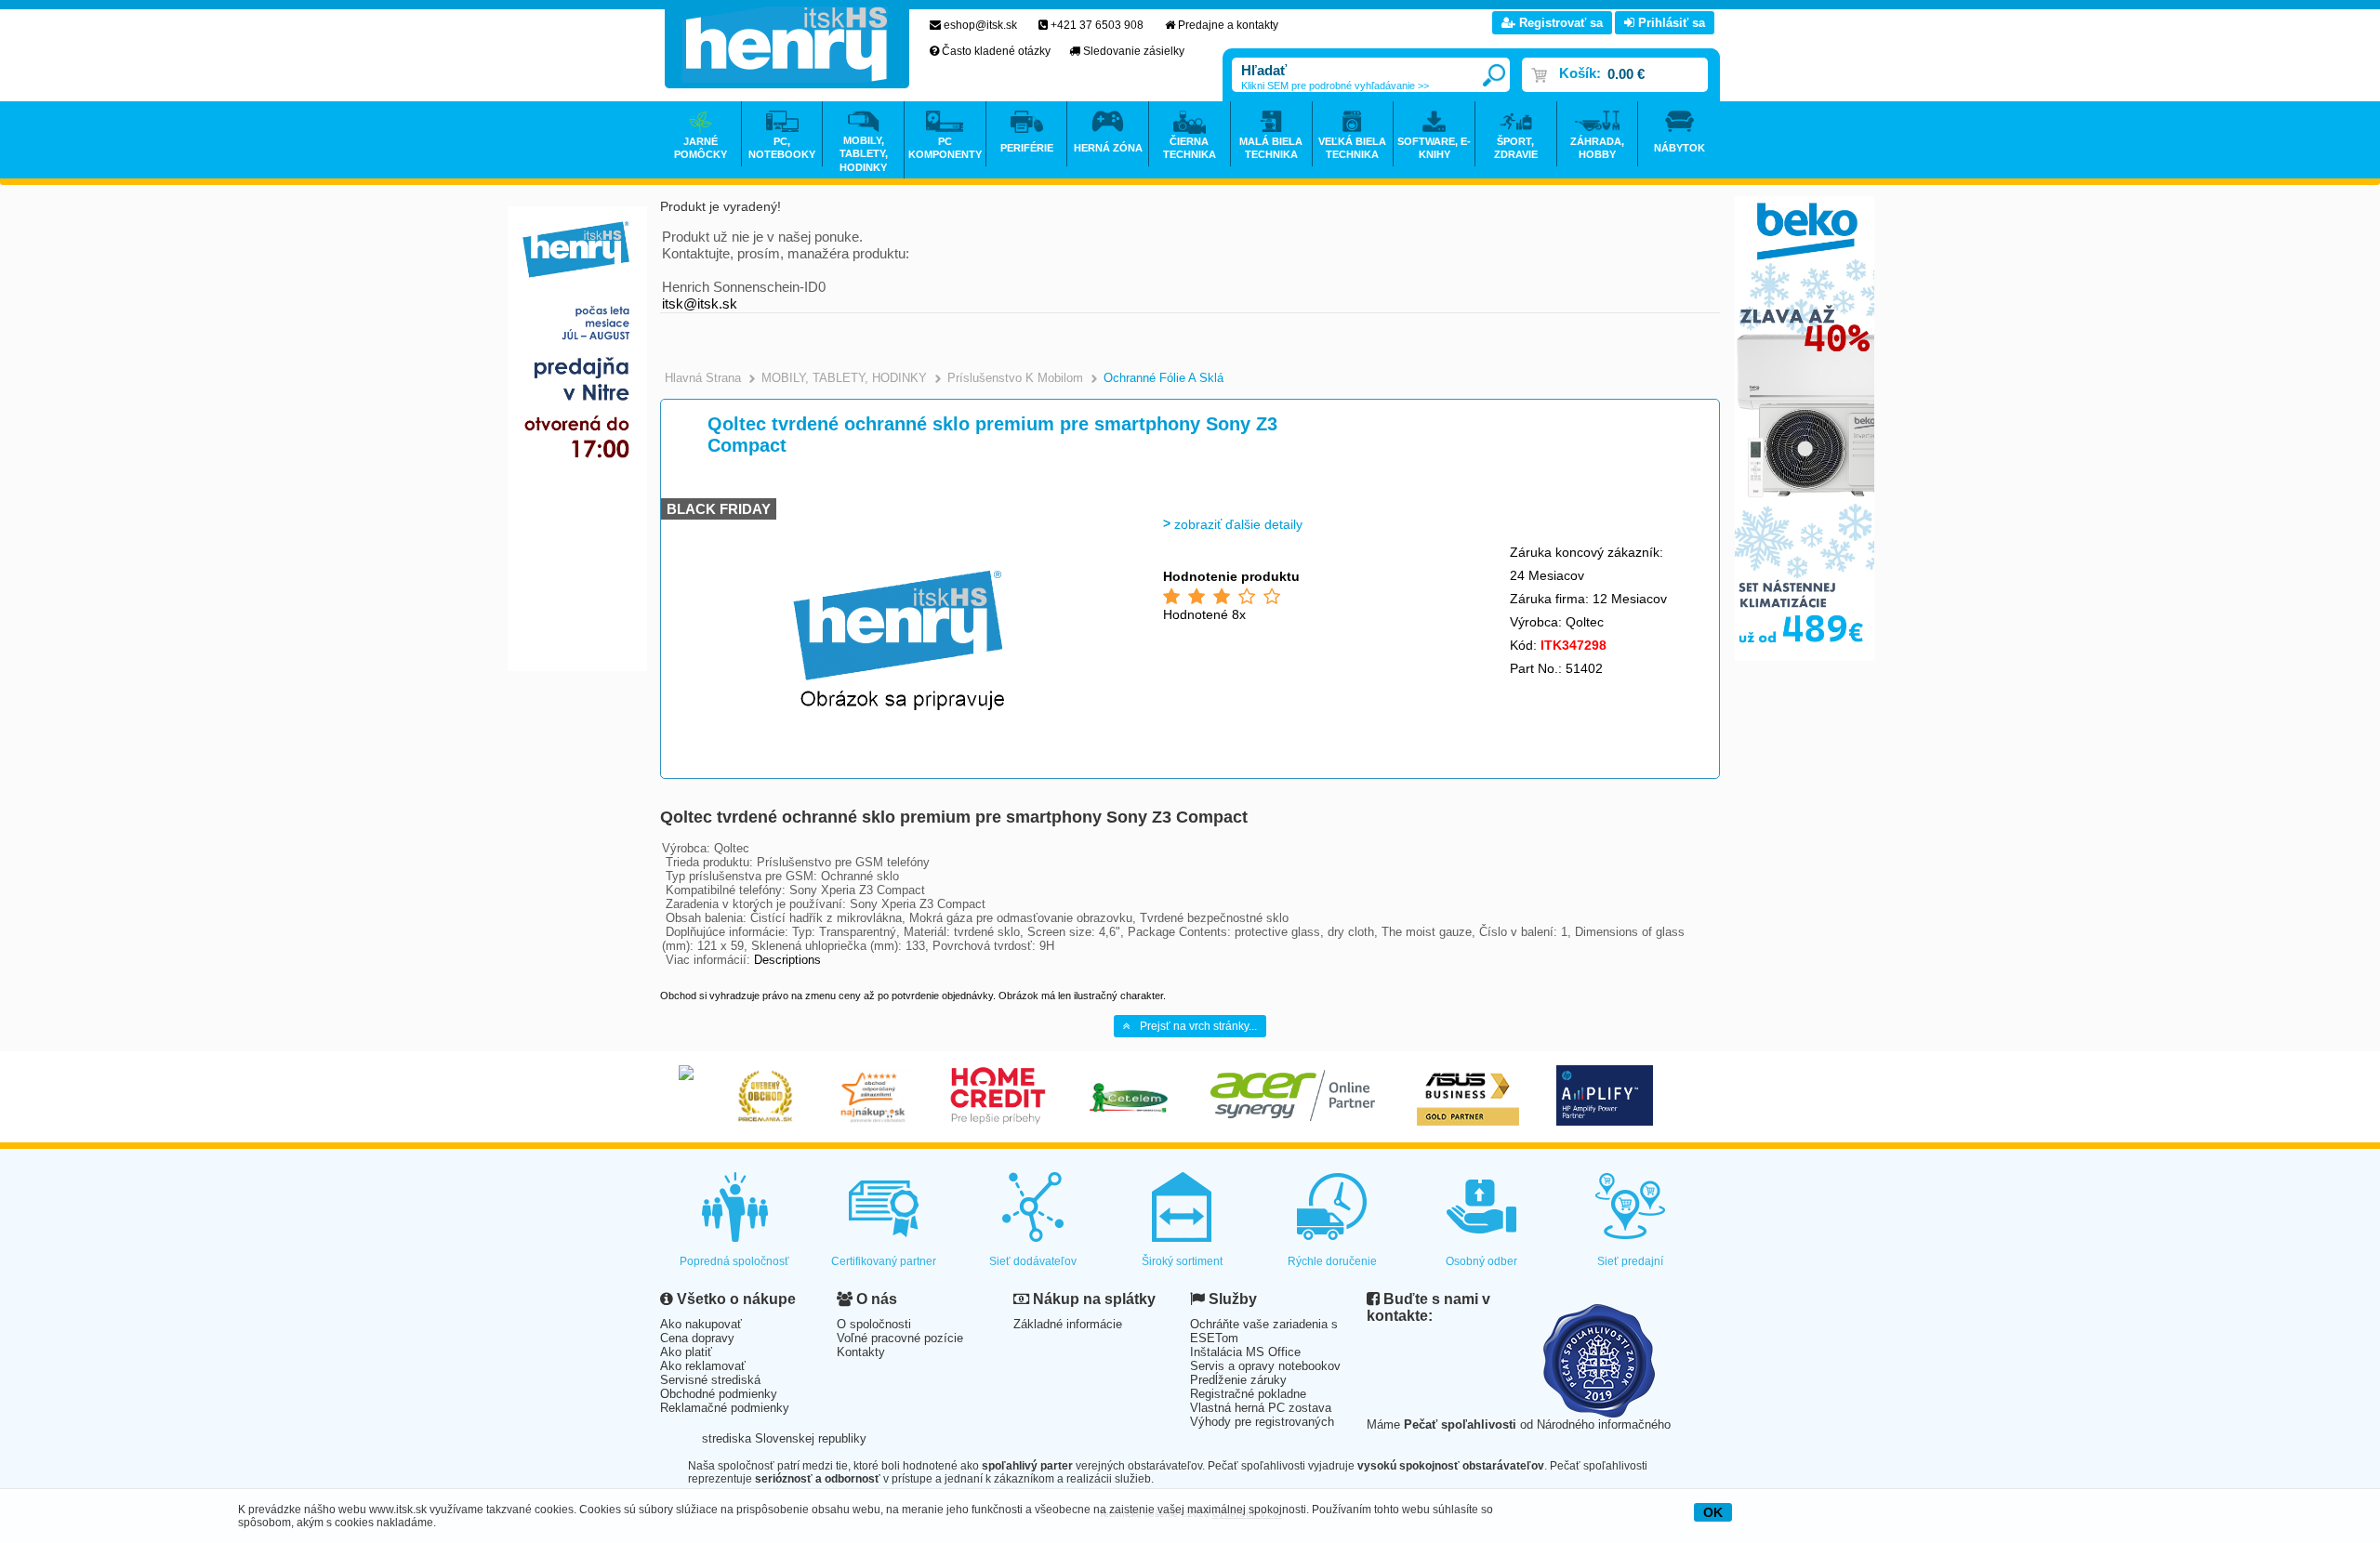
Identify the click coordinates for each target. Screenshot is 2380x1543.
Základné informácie (1068, 1324)
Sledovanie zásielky (1134, 51)
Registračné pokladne (1248, 1394)
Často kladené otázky (996, 51)
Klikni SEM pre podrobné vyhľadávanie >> (1335, 86)
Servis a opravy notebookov (1265, 1366)
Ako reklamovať (703, 1366)
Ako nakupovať (701, 1324)
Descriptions (787, 960)
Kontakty (861, 1352)
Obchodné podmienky (719, 1394)
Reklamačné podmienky (725, 1408)
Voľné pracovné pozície (900, 1338)
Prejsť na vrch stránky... (1198, 1026)
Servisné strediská (710, 1380)
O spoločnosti (874, 1324)
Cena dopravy (697, 1338)
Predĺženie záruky (1238, 1380)
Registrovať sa (1559, 23)
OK (1713, 1512)
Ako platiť (686, 1352)
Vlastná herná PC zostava (1261, 1408)
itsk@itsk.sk (700, 303)
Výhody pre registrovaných (1262, 1422)
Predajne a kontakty (1228, 25)
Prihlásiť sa (1670, 23)
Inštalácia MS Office (1245, 1352)
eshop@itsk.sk (980, 25)
